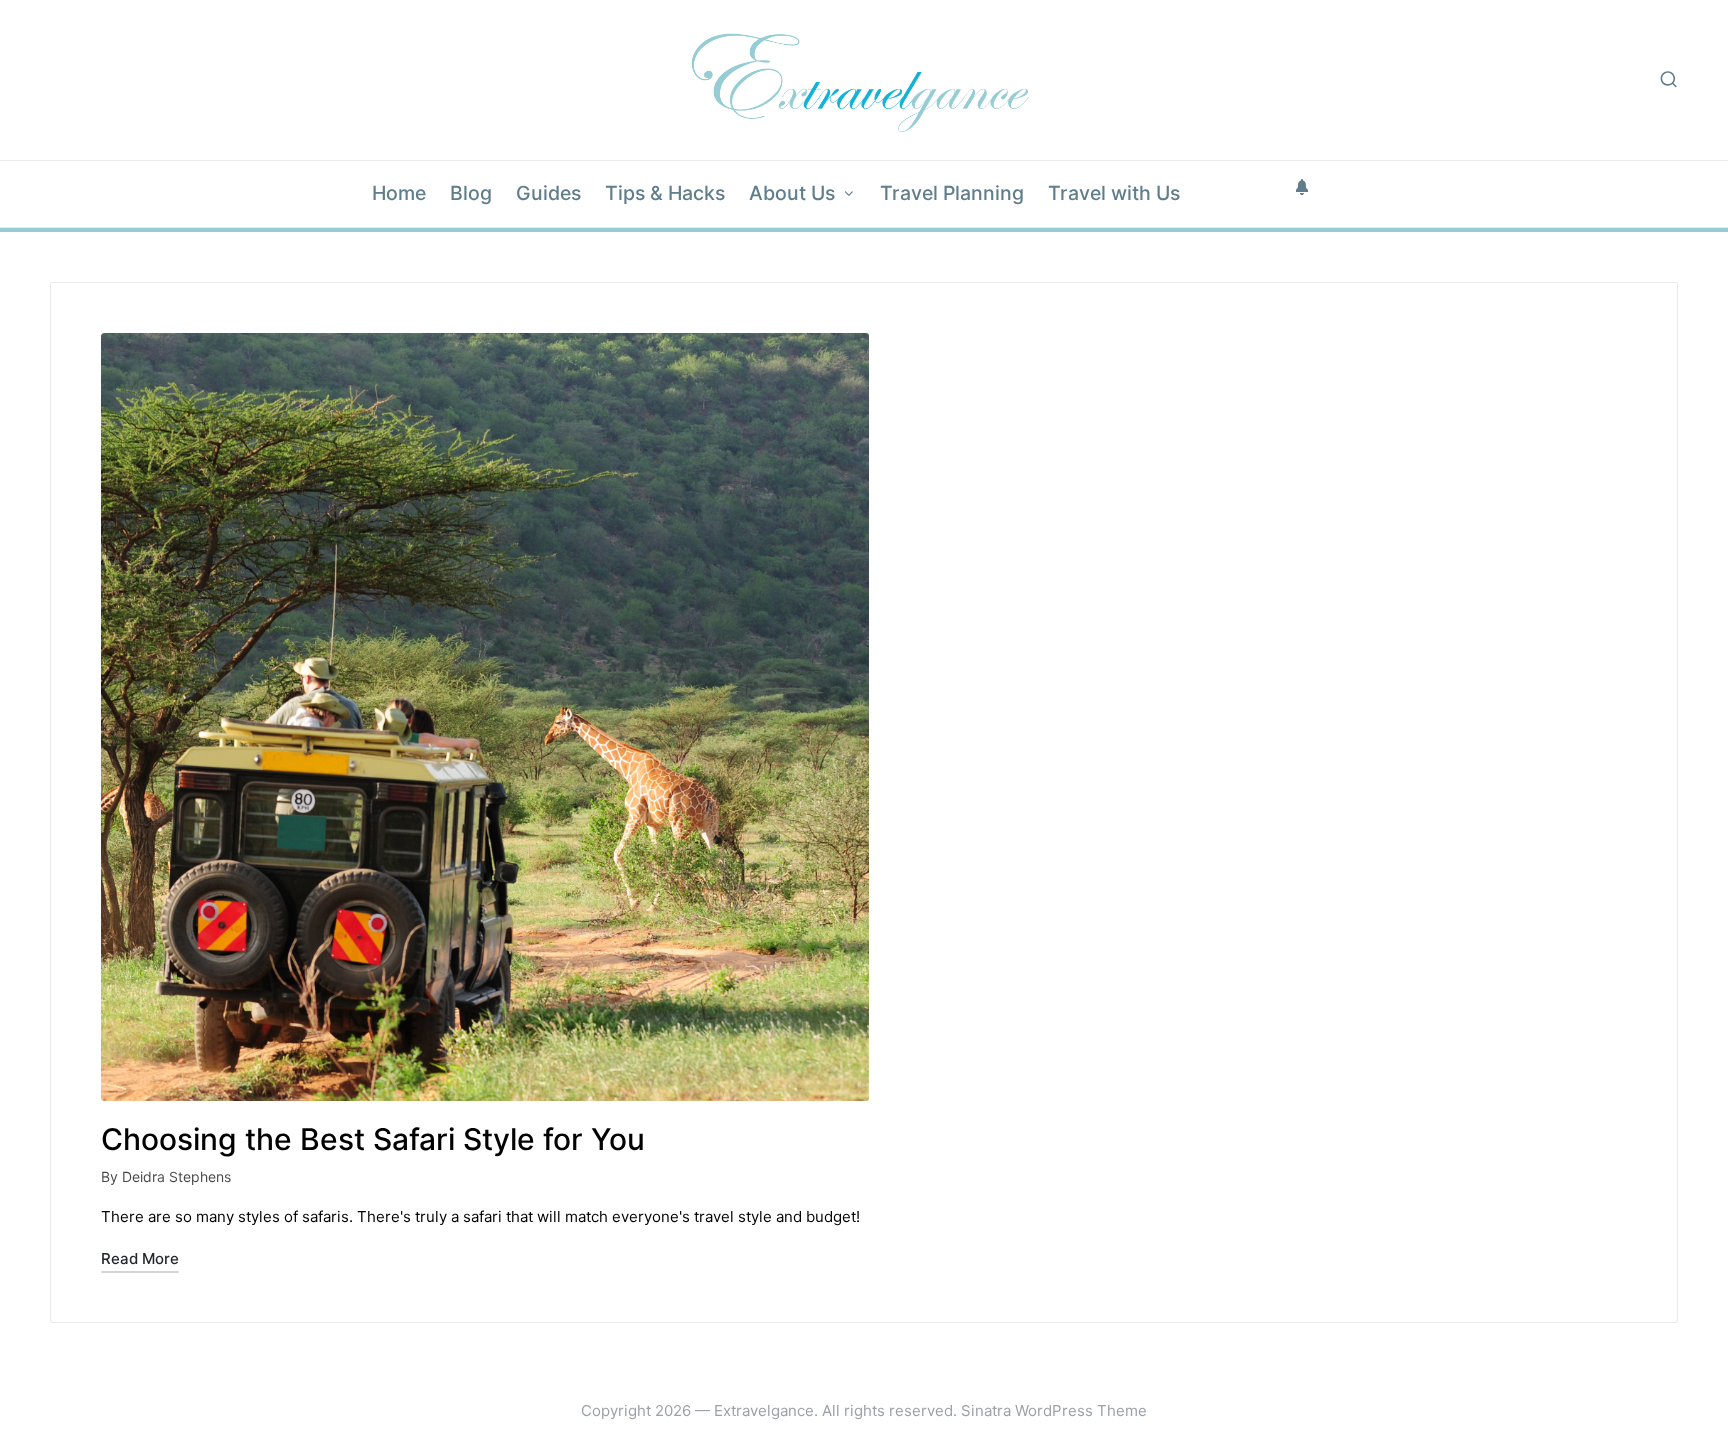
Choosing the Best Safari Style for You (373, 1139)
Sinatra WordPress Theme (1054, 1410)
